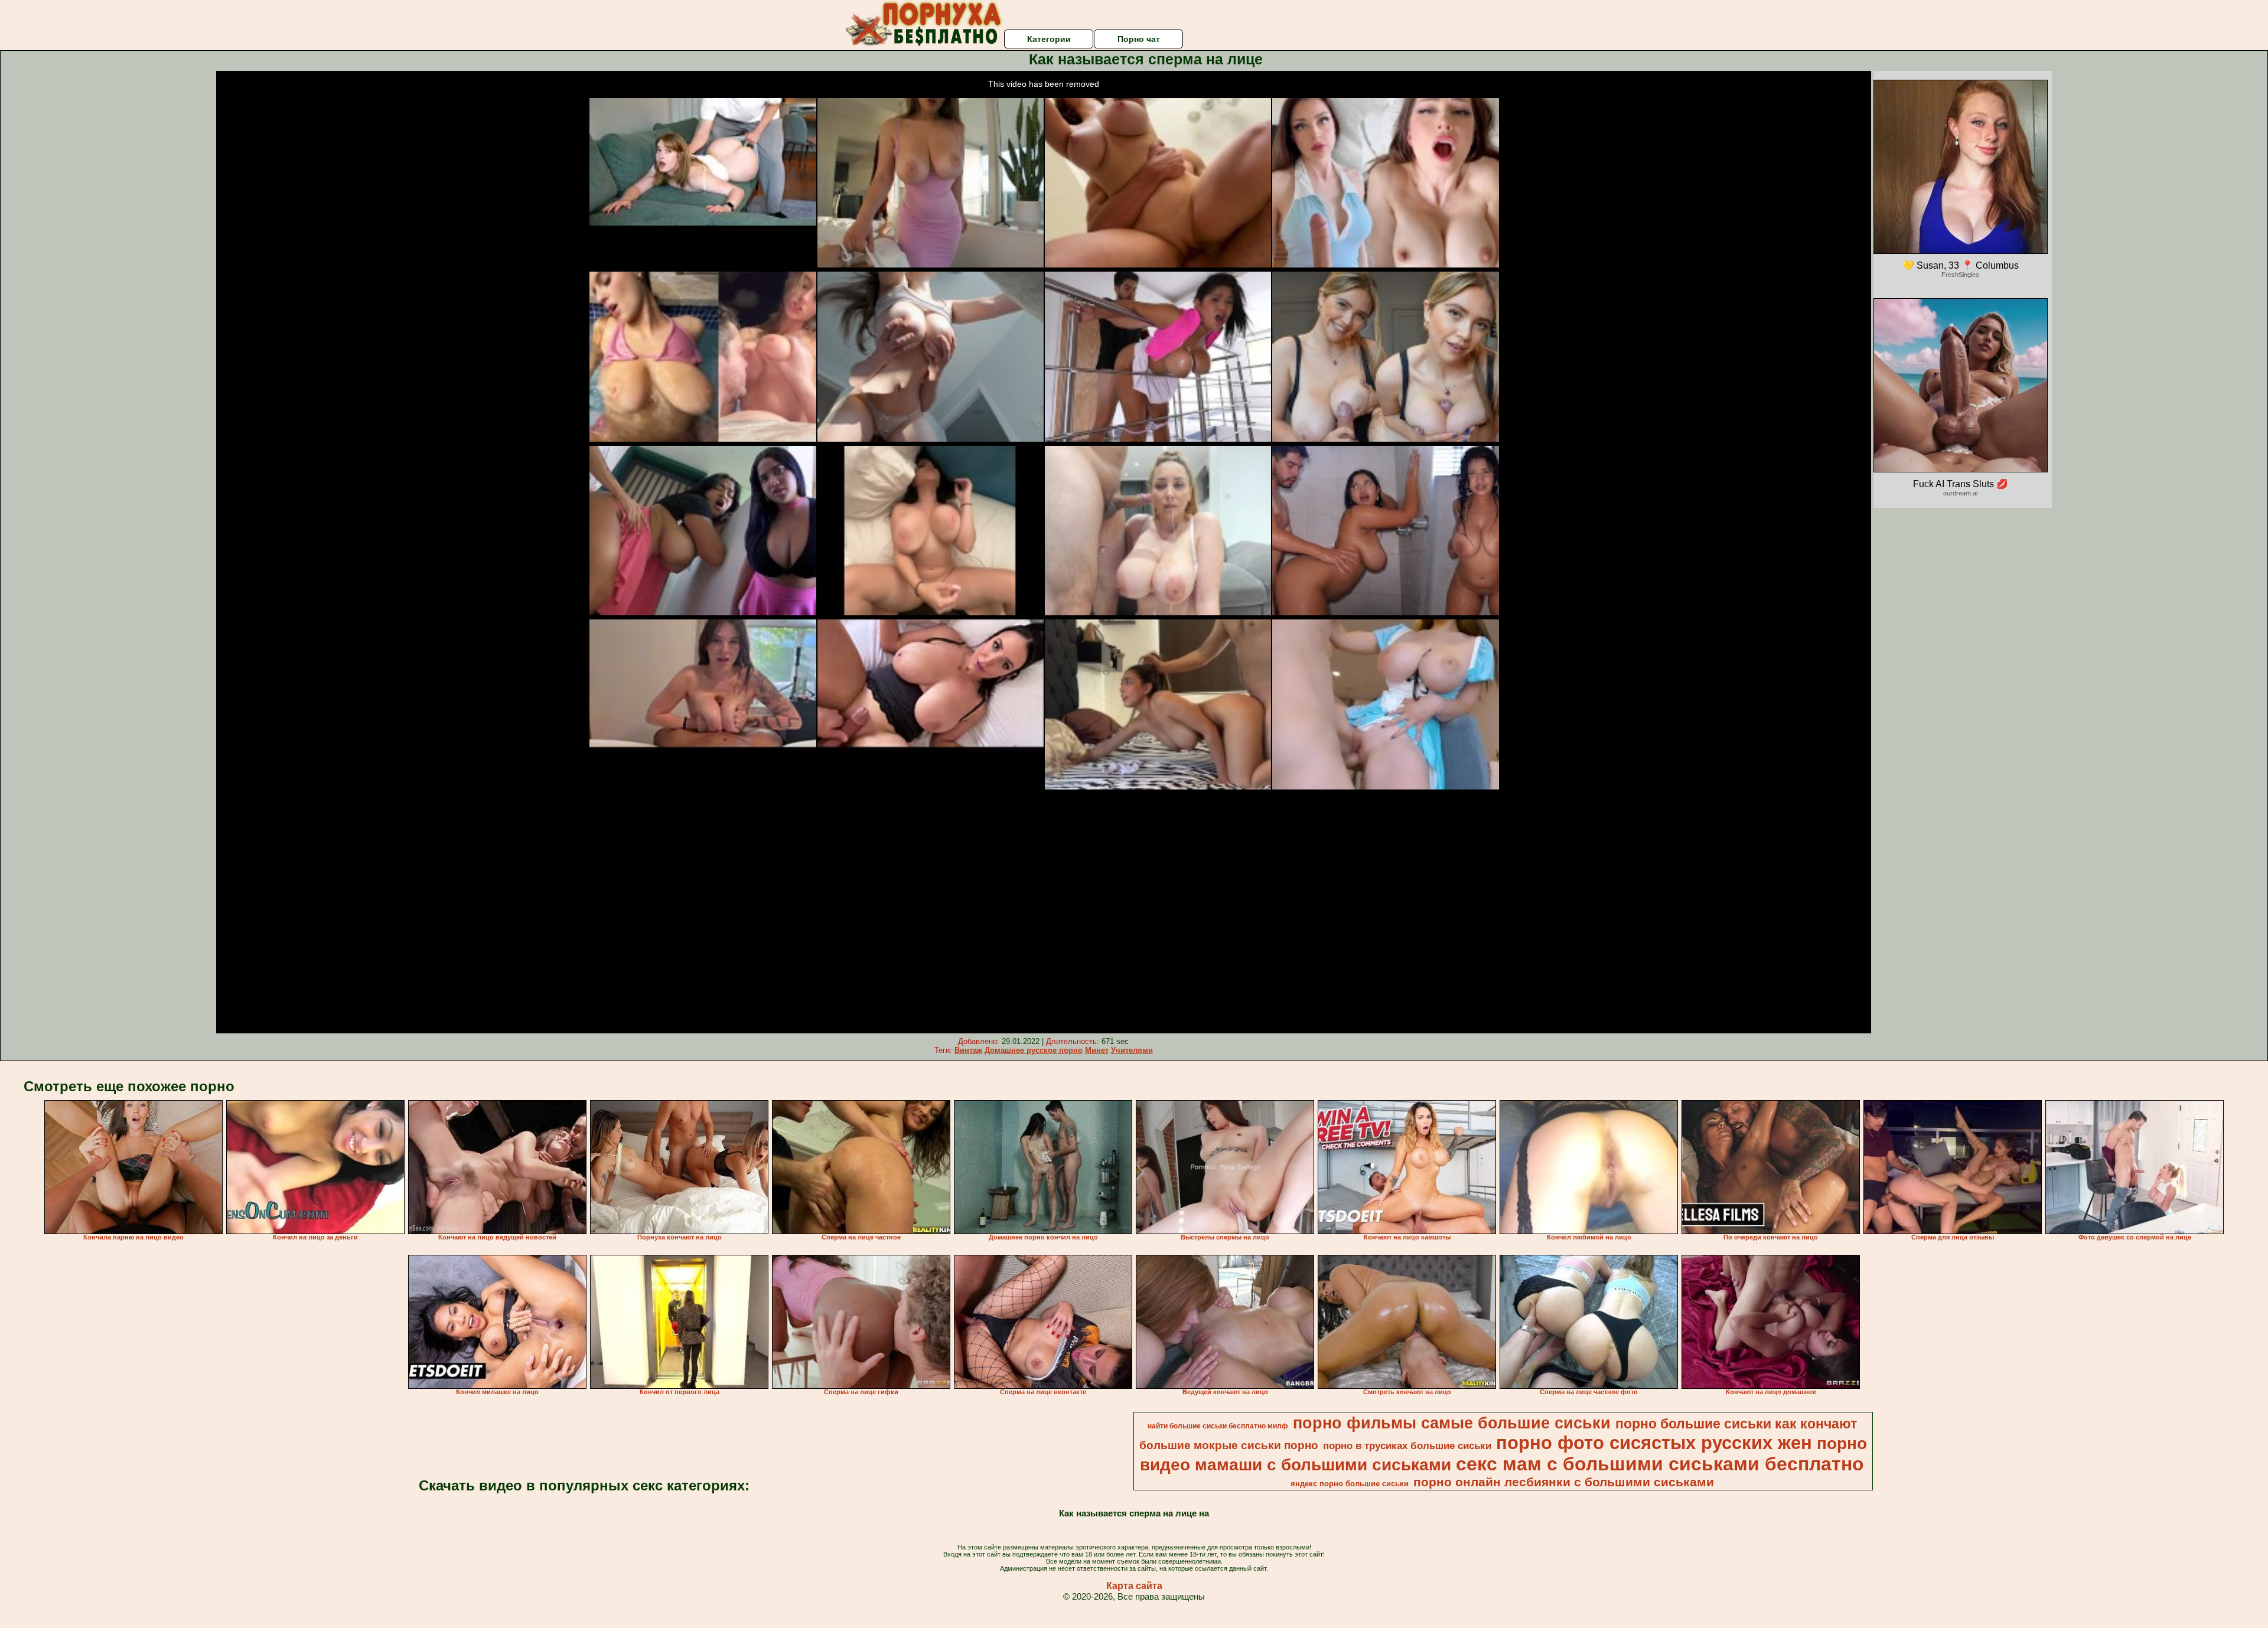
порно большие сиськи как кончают (1736, 1424)
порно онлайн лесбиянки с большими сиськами (1564, 1482)
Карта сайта (1134, 1586)
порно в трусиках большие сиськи (1407, 1446)
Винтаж (968, 1050)
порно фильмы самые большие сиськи (1452, 1423)
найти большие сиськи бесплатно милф (1218, 1426)
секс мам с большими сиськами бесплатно (1660, 1464)
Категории (1049, 39)
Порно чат (1139, 39)
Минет (1097, 1050)
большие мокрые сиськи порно (1229, 1445)
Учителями (1132, 1050)
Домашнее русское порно (1034, 1050)
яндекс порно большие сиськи (1350, 1484)
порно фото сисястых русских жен (1654, 1443)
